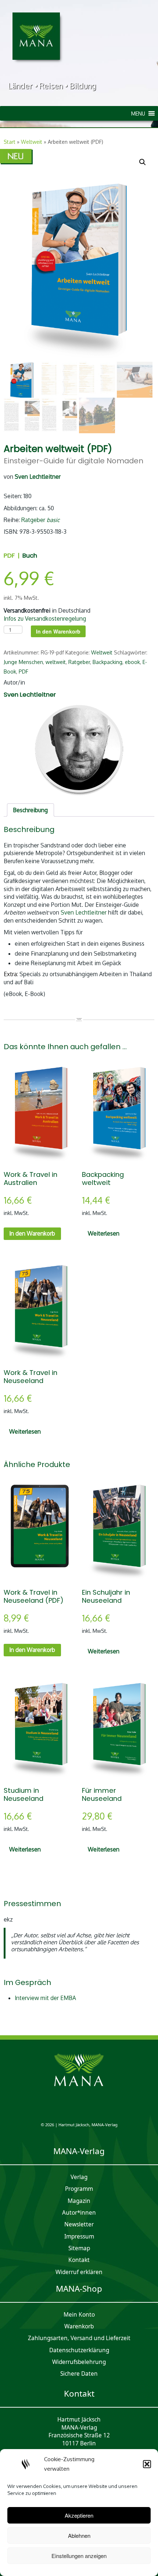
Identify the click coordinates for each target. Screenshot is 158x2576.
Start (10, 142)
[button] (147, 2464)
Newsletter (79, 2224)
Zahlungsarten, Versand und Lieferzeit (79, 2338)
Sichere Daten (79, 2374)
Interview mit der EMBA (45, 1998)
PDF (24, 672)
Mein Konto (79, 2315)
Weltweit (32, 142)
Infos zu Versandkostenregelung (45, 619)
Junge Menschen (23, 662)
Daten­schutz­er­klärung (79, 2350)
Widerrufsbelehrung (79, 2362)
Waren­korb (79, 2326)
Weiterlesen (104, 1233)
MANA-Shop (79, 2289)
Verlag (79, 2177)
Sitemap (79, 2248)
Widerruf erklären (79, 2272)
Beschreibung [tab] (30, 810)
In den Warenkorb (58, 631)
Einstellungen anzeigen (79, 2556)
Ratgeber (40, 520)
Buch (30, 555)
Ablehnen (79, 2535)
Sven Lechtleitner (84, 912)
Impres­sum (79, 2236)
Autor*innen (79, 2213)
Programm (79, 2189)
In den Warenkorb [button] (32, 1233)
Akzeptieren (79, 2515)
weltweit (56, 662)
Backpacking (107, 662)
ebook (132, 662)
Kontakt (79, 2260)
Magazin (79, 2201)
